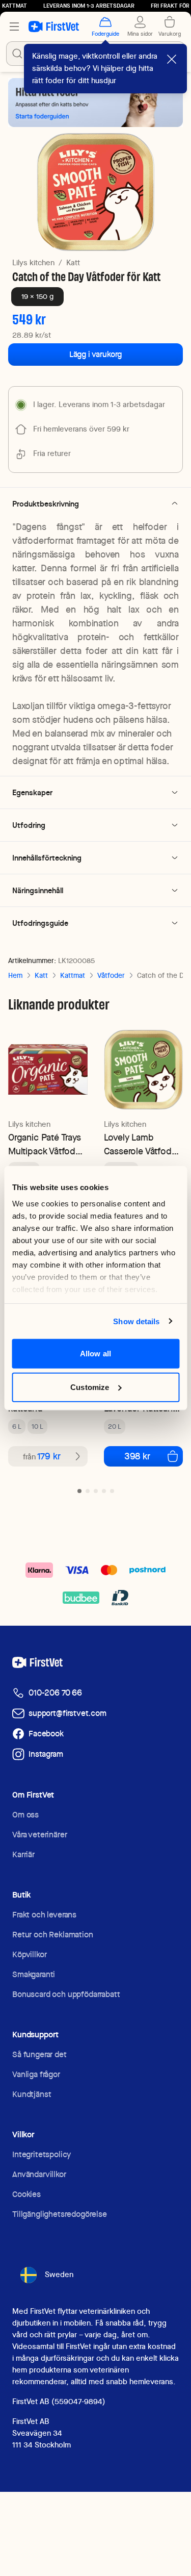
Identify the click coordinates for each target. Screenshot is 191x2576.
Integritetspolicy (42, 2154)
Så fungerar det (39, 2054)
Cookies (26, 2194)
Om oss (25, 1815)
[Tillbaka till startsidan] (54, 27)
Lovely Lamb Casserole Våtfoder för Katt (142, 1144)
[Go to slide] (79, 1491)
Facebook (46, 1734)
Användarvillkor (39, 2174)
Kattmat (73, 975)
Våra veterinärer (39, 1835)
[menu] (14, 27)
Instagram (46, 1754)
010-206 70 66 (55, 1693)
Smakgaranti (34, 1974)
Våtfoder (111, 975)
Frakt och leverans (44, 1915)
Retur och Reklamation (53, 1935)
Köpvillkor (29, 1954)
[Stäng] (172, 59)
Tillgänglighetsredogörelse (60, 2214)
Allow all (95, 1354)
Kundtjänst (32, 2094)
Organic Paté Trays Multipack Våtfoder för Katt (46, 1144)
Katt (73, 263)
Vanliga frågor (36, 2074)
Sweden (59, 2275)
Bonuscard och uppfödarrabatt (66, 1994)
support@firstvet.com (67, 1713)
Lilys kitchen (33, 263)
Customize (90, 1387)
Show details (136, 1321)
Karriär (23, 1854)
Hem (15, 975)
